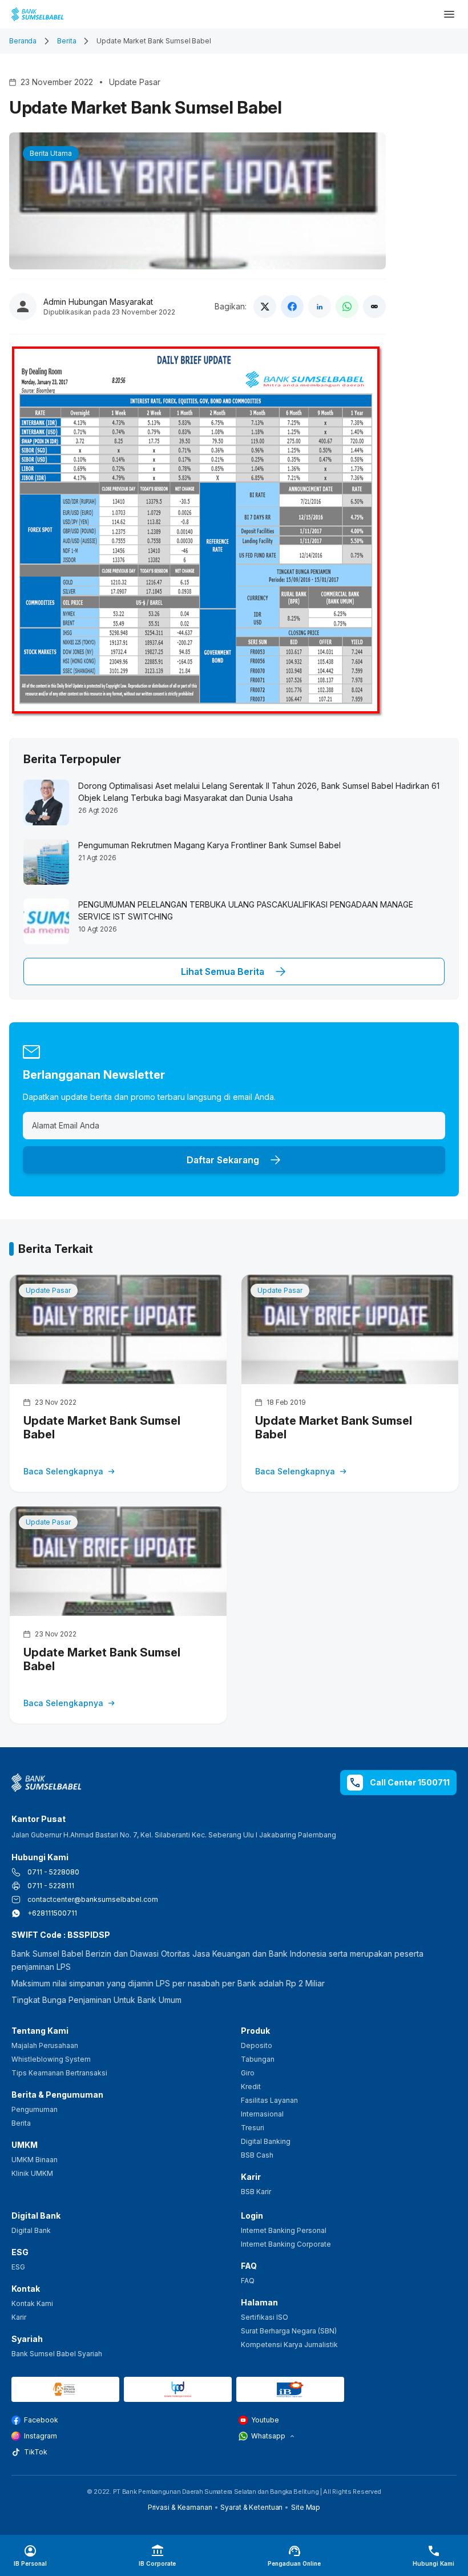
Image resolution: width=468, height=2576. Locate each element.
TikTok (36, 2452)
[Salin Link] (374, 307)
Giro (248, 2073)
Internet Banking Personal (284, 2230)
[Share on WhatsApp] (347, 307)
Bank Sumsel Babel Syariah (57, 2354)
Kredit (251, 2087)
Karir (19, 2317)
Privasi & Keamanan (180, 2507)
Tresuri (253, 2128)
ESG (18, 2267)
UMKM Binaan (35, 2160)
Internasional (262, 2114)
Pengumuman (35, 2109)
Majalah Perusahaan (45, 2045)
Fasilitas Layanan (269, 2100)
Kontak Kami (32, 2303)
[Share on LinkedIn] (320, 307)
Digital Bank (31, 2230)
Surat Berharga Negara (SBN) (289, 2331)
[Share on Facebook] (292, 307)
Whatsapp (268, 2436)
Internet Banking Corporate (286, 2244)
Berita (66, 41)
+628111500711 (52, 1913)
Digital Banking (266, 2141)
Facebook (41, 2420)
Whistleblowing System (51, 2059)
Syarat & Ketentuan (251, 2507)
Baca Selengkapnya (63, 1471)
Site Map (306, 2507)
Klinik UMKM (32, 2173)
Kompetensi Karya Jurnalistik (289, 2345)
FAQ (248, 2281)
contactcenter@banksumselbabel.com (93, 1899)
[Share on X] (265, 307)
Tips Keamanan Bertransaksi (59, 2073)
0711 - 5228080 (53, 1872)
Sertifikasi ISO (265, 2317)
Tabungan (258, 2059)
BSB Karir (256, 2192)
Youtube (265, 2420)
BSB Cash (257, 2155)
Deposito (257, 2045)
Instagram (41, 2436)
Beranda (23, 41)
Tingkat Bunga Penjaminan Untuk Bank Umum (96, 2000)
